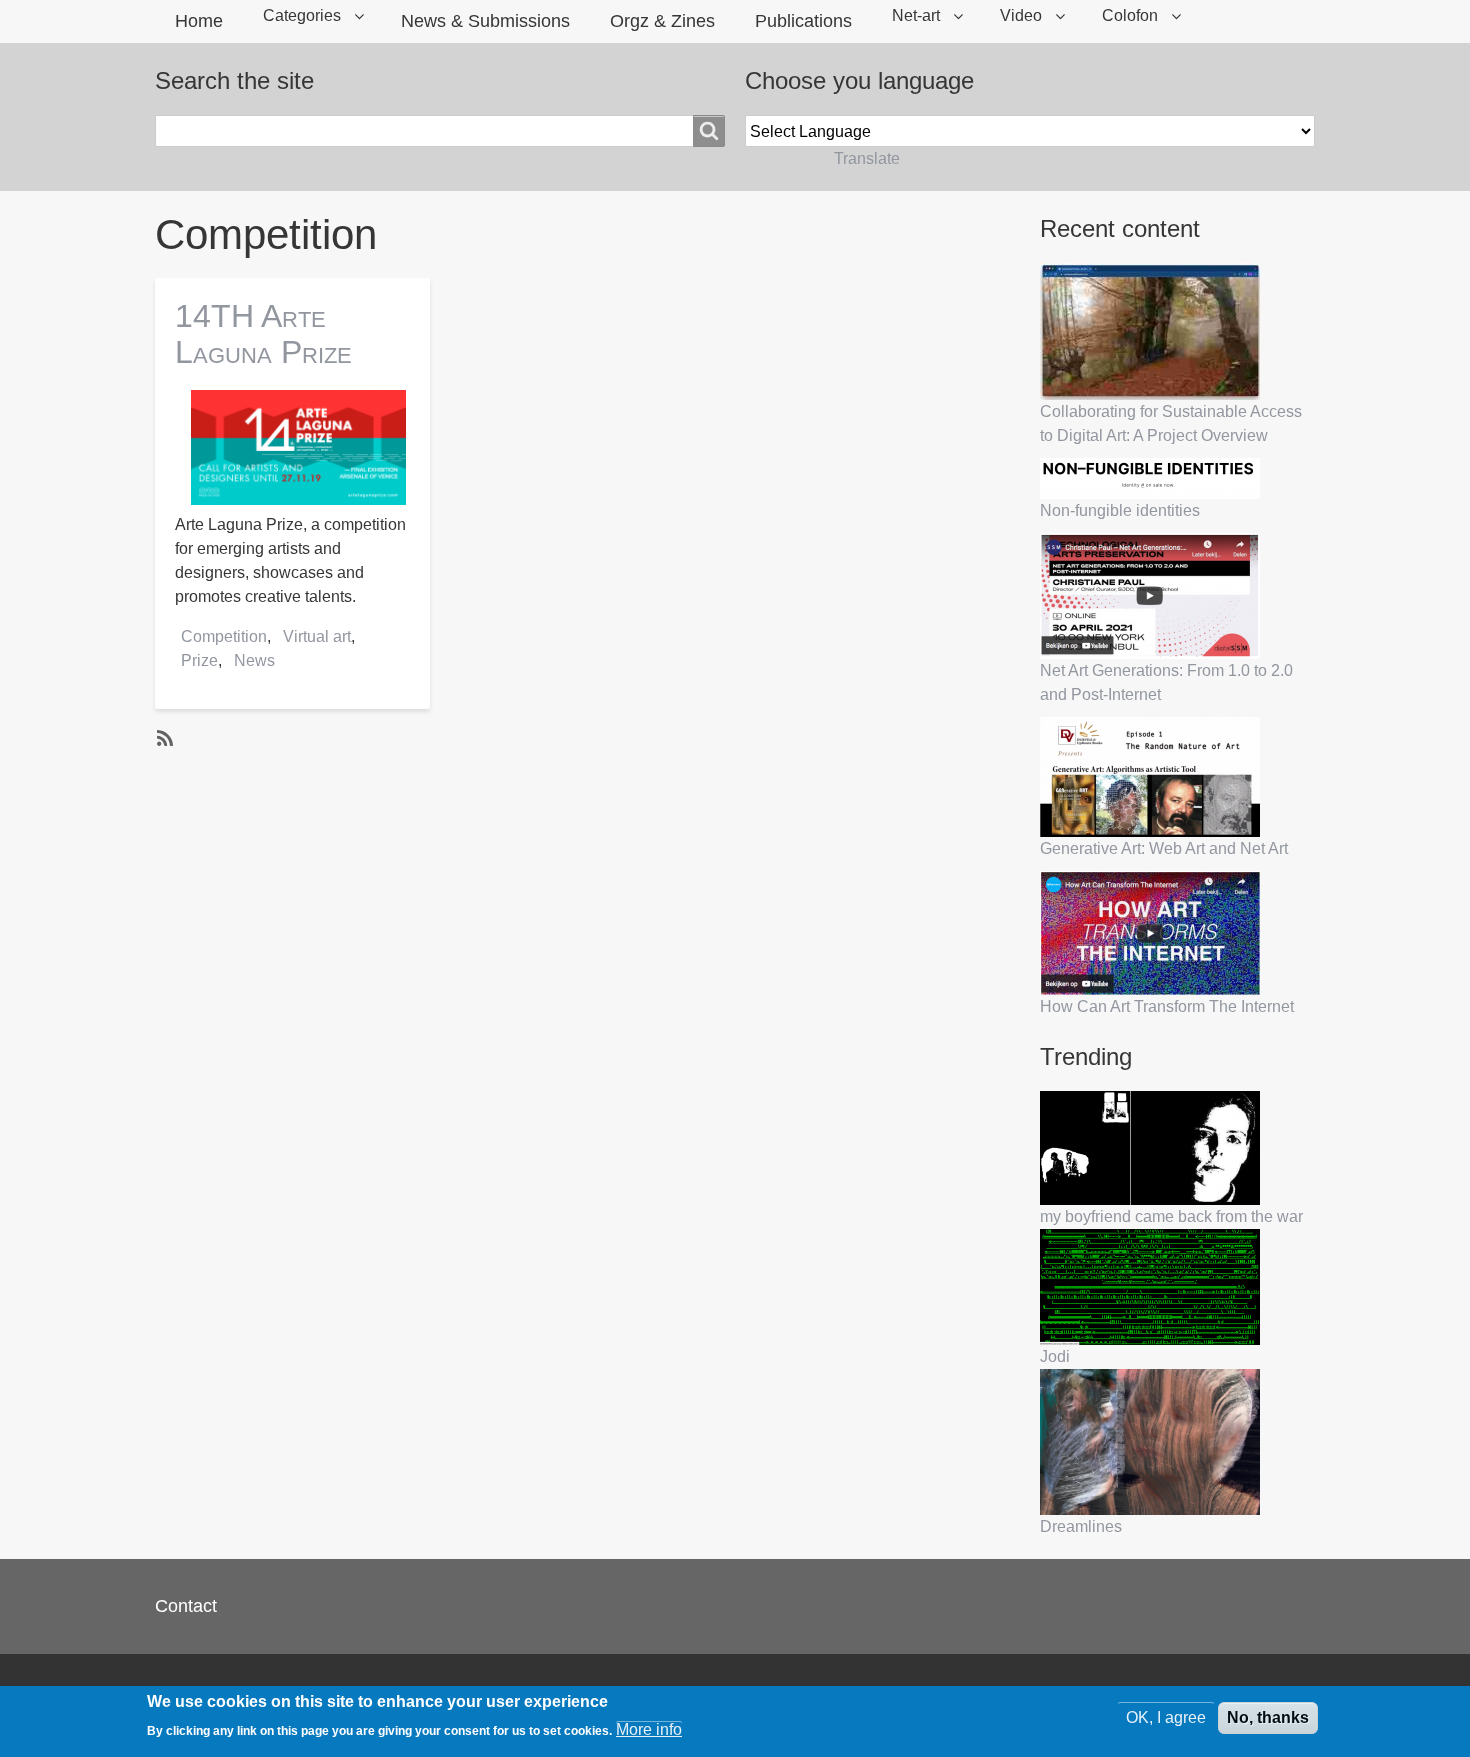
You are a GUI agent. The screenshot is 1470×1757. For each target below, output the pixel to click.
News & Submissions (485, 21)
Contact (186, 1606)
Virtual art (317, 636)
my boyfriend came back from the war (1171, 1216)
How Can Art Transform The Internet (1167, 1006)
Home (199, 21)
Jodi (1055, 1356)
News (254, 660)
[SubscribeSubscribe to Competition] (163, 737)
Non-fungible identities (1120, 510)
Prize (199, 660)
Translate (867, 158)
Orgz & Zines (662, 21)
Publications (803, 21)
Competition (224, 636)
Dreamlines (1081, 1526)
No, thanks (1268, 1717)
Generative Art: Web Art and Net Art (1164, 848)
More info (649, 1729)
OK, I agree (1166, 1717)
